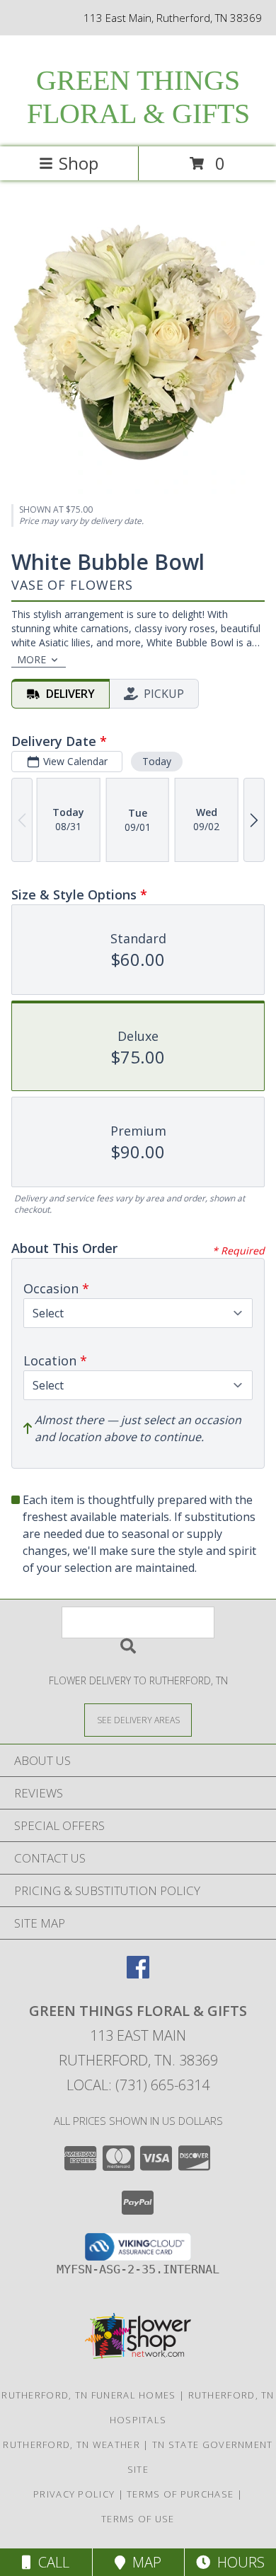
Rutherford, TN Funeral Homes (88, 2395)
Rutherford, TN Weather (71, 2444)
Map (143, 2562)
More (31, 659)
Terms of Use (138, 2519)
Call (50, 2562)
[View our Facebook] (138, 1974)
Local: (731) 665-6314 (138, 2085)
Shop (79, 163)
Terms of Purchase (180, 2494)
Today (157, 761)
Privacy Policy (74, 2494)
